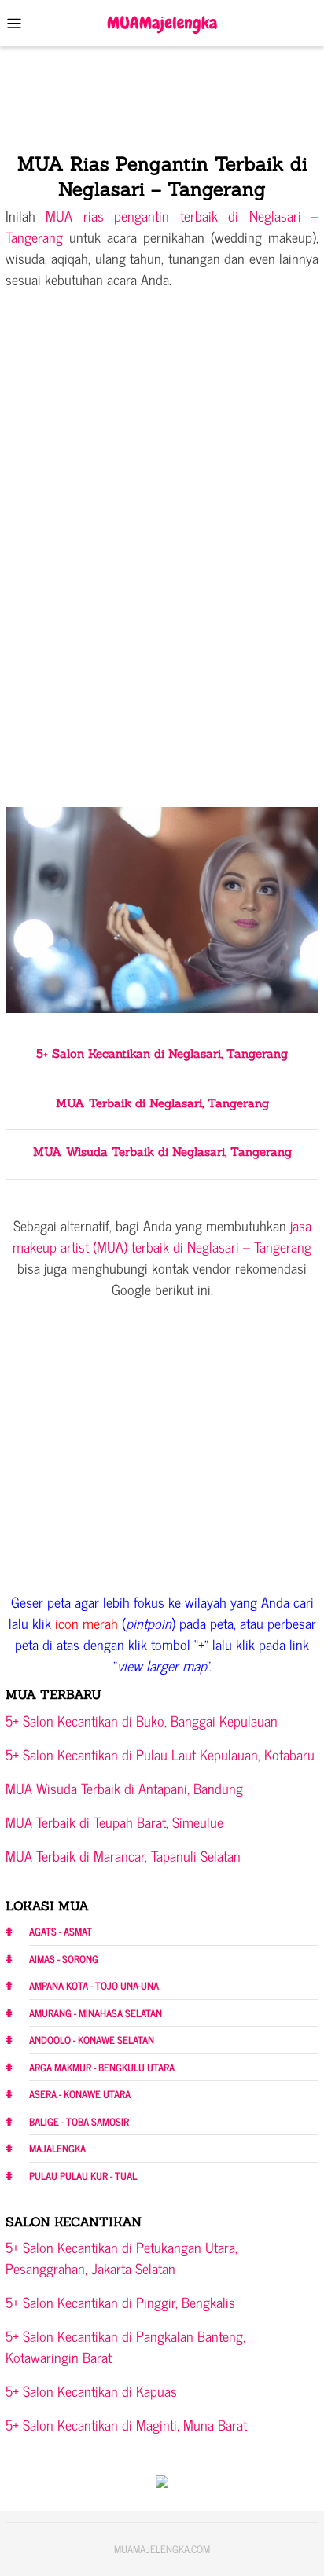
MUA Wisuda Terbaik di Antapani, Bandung (124, 1788)
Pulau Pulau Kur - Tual (83, 2176)
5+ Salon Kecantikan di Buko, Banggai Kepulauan (142, 1720)
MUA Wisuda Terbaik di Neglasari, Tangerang (162, 1152)
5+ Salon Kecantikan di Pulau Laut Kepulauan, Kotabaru (160, 1754)
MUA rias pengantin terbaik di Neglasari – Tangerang (162, 226)
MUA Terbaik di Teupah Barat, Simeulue (114, 1822)
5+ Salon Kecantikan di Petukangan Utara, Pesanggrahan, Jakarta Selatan (121, 2257)
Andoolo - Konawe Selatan (92, 2040)
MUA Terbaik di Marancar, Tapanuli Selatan (123, 1855)
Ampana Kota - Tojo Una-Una (94, 1985)
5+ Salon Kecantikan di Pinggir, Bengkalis (120, 2302)
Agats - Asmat (61, 1931)
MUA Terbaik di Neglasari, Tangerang (162, 1103)
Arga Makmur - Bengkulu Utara (102, 2067)
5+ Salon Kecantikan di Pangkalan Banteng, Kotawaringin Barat (125, 2346)
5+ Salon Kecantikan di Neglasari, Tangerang (162, 1053)
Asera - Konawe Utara (80, 2094)
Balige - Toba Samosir (79, 2121)
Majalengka (57, 2148)
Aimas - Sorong (64, 1959)
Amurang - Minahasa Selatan (96, 2013)
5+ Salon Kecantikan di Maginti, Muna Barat (126, 2424)
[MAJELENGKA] (162, 21)
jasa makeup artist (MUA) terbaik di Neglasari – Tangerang (162, 1236)
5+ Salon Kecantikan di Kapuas (91, 2391)
